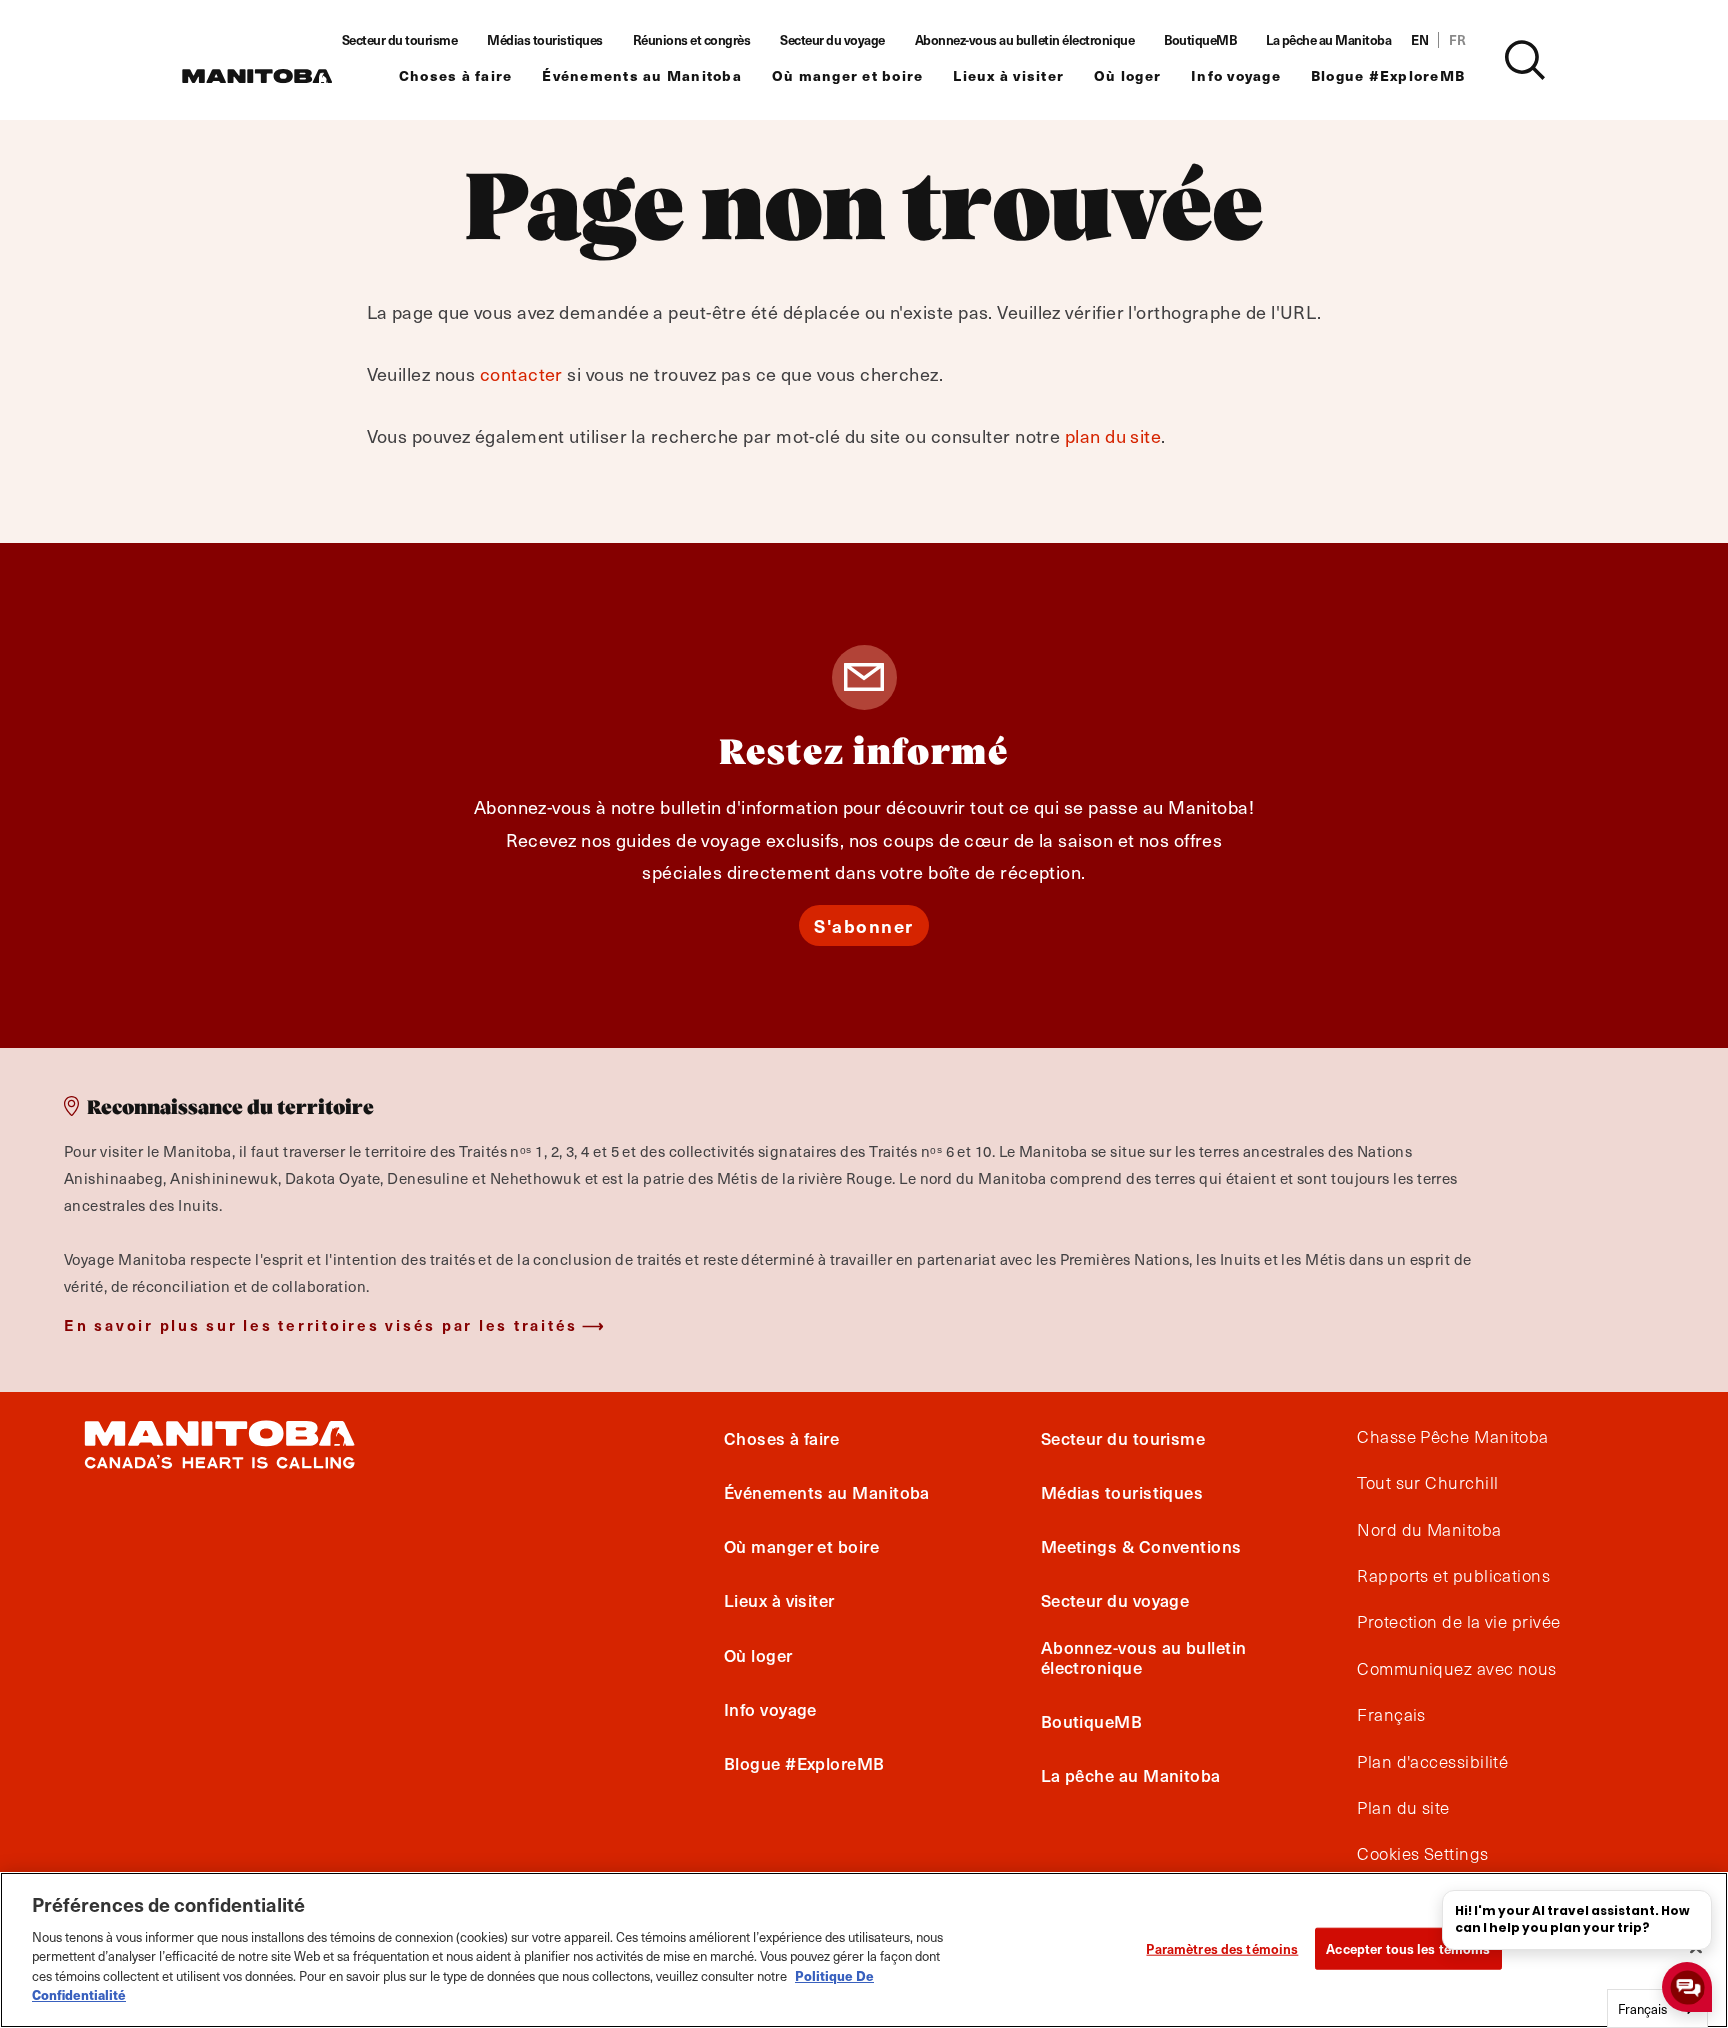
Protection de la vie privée (1458, 1623)
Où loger (1127, 75)
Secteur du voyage (832, 40)
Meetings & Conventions (1141, 1546)
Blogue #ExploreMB (1388, 75)
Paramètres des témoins (1222, 1948)
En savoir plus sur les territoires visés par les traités (321, 1324)
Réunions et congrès (692, 40)
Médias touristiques (545, 40)
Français (1391, 1715)
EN (1419, 40)
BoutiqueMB (1200, 40)
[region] (864, 1950)
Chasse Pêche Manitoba (1452, 1437)
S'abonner (864, 925)
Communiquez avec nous (1456, 1669)
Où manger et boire (848, 75)
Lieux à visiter (1008, 75)
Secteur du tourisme (400, 40)
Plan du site (1403, 1808)
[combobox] (1657, 2008)
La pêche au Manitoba (1328, 40)
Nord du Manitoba (1429, 1530)
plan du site (1113, 435)
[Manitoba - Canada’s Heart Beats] (257, 76)
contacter (521, 373)
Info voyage (1236, 75)
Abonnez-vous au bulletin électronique (1025, 40)
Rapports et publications (1453, 1576)
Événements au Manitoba (642, 75)
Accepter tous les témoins (1408, 1948)
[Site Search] (1525, 60)
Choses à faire (456, 75)
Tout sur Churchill (1427, 1483)
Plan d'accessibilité (1432, 1762)
